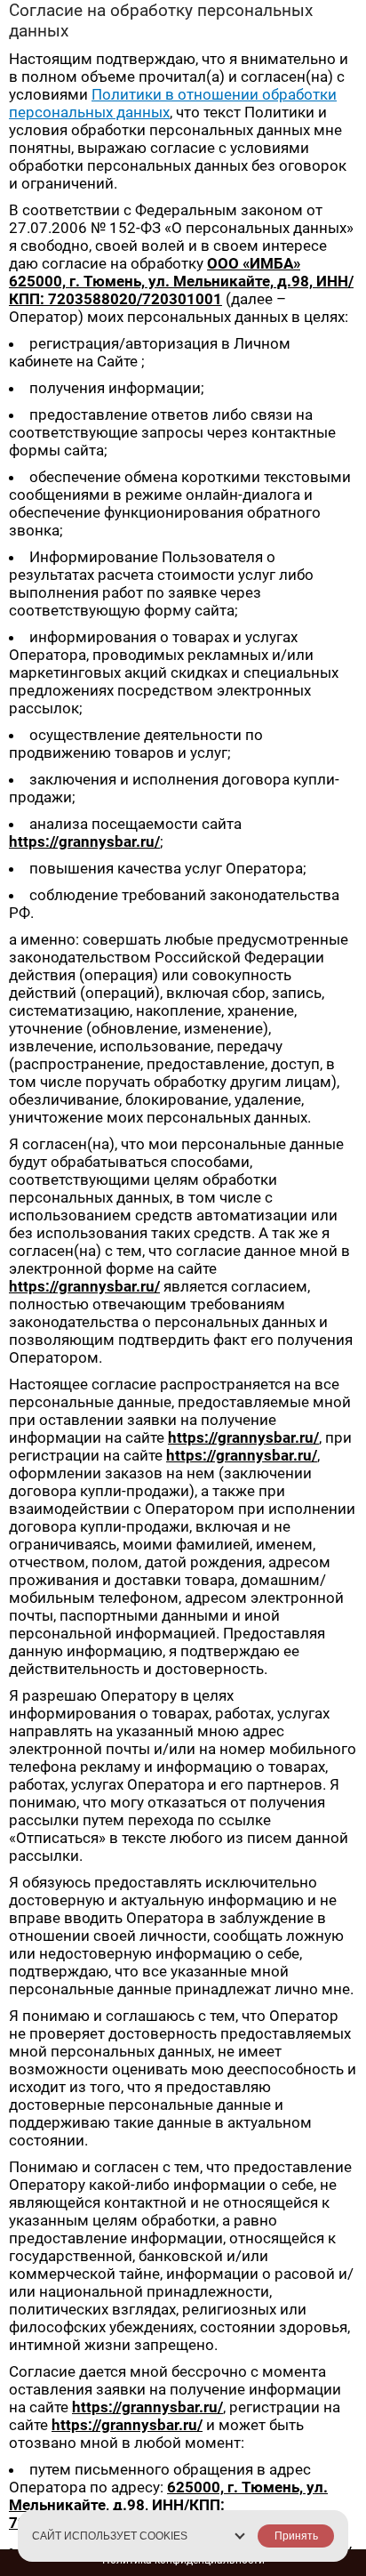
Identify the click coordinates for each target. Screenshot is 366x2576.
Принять (296, 2536)
